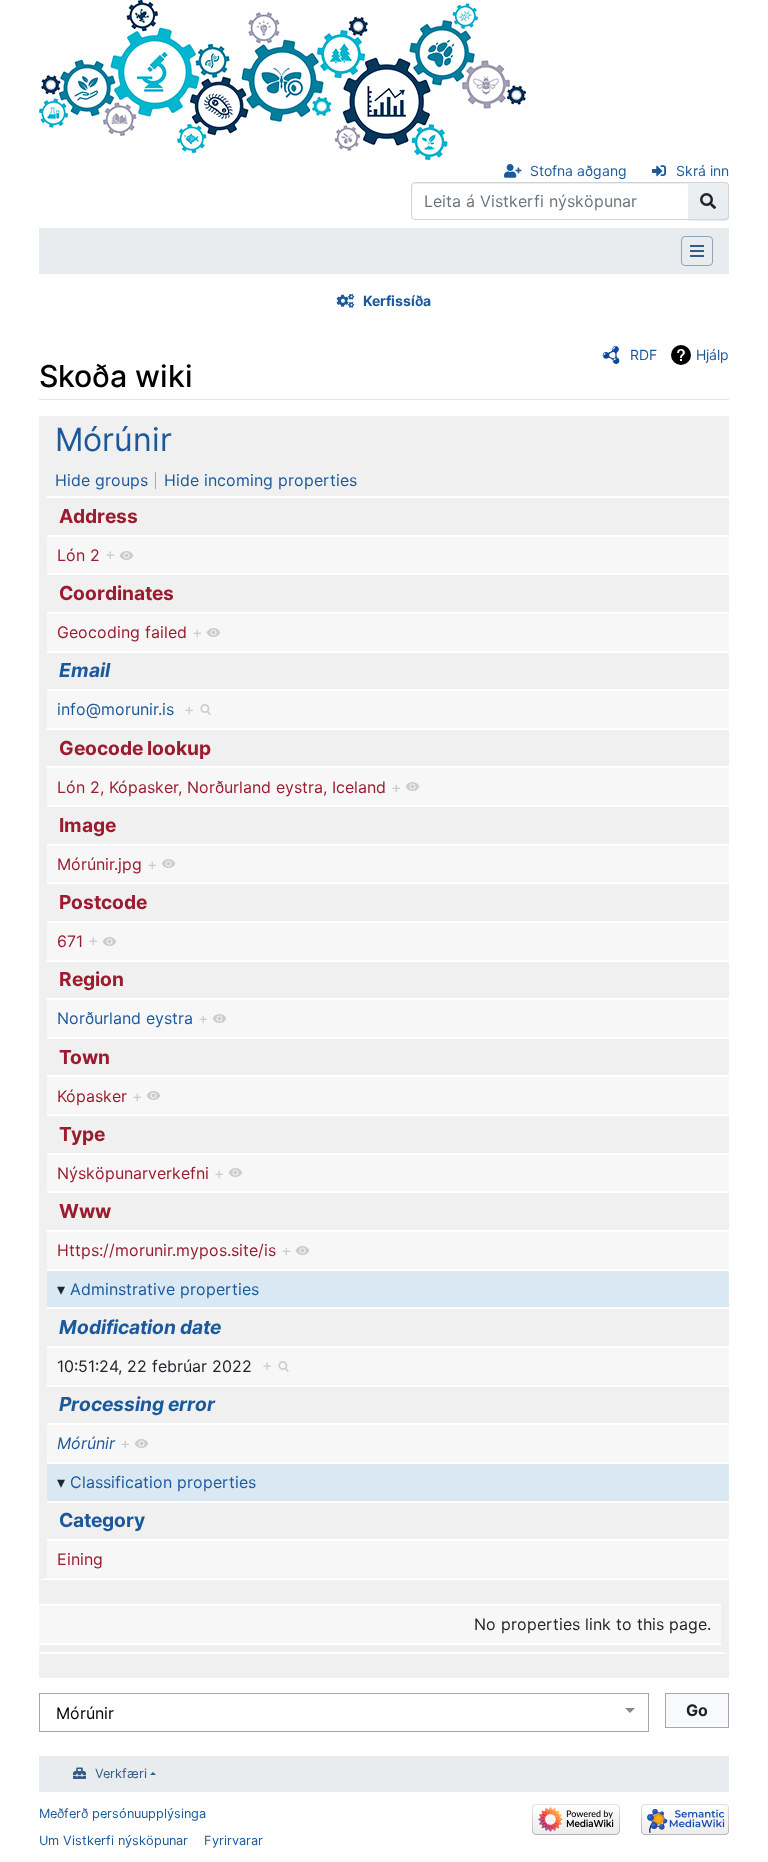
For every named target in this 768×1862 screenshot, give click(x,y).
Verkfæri (121, 1773)
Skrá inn (702, 170)
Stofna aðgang (578, 170)
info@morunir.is (115, 709)
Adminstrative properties (164, 1289)
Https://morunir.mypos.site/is (166, 1250)
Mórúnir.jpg (99, 864)
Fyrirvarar (233, 1840)
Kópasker (92, 1096)
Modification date (140, 1327)
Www (85, 1211)
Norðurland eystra (125, 1018)
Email (84, 670)
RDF (643, 354)
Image (87, 825)
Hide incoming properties (260, 480)
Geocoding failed (122, 632)
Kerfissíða (397, 300)
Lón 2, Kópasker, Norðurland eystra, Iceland (221, 787)
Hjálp (712, 354)
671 (70, 941)
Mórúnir (113, 439)
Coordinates (116, 593)
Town (84, 1057)
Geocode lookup (135, 748)
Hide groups (101, 480)
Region (91, 979)
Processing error (137, 1404)
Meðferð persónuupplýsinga (122, 1813)
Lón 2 (78, 555)
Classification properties (163, 1482)
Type (82, 1134)
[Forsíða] (282, 78)
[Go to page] (708, 201)
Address (98, 516)
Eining (80, 1559)
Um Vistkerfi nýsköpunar (113, 1840)
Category (102, 1520)
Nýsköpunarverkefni (133, 1173)
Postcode (103, 902)
